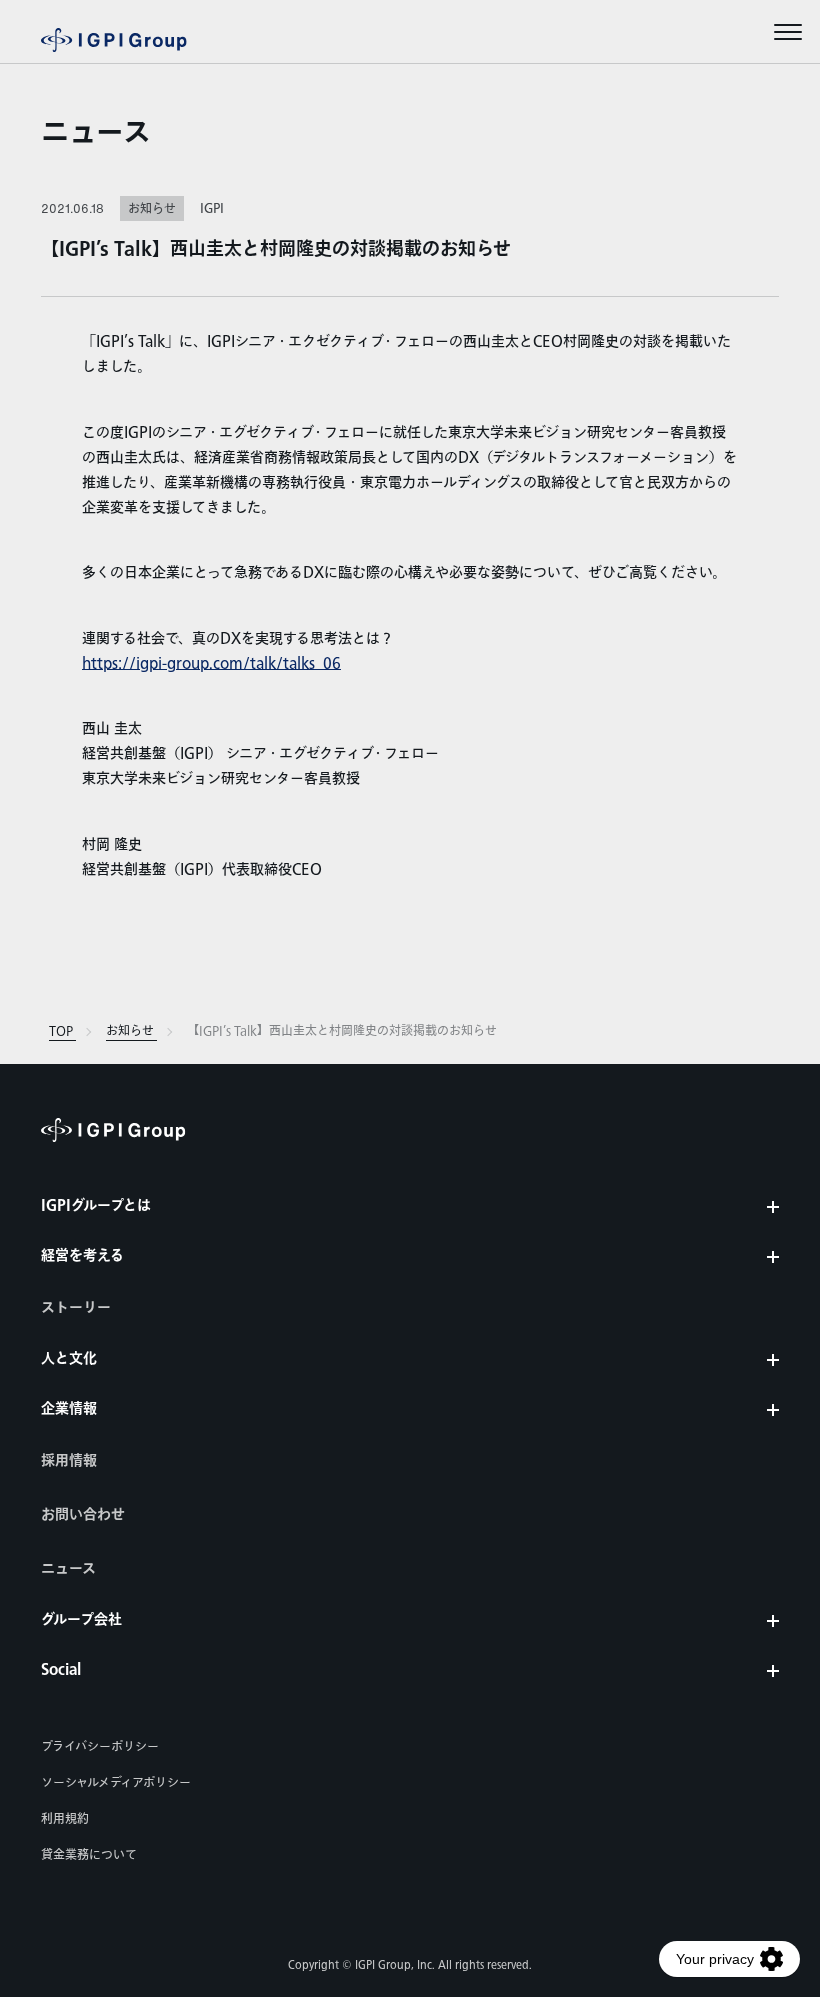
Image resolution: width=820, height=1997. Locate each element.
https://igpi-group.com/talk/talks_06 (211, 663)
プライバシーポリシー (100, 1747)
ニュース (96, 134)
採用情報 (69, 1461)
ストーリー (76, 1308)
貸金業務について (89, 1855)
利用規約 (65, 1819)
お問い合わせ (83, 1515)
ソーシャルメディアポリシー (116, 1783)
